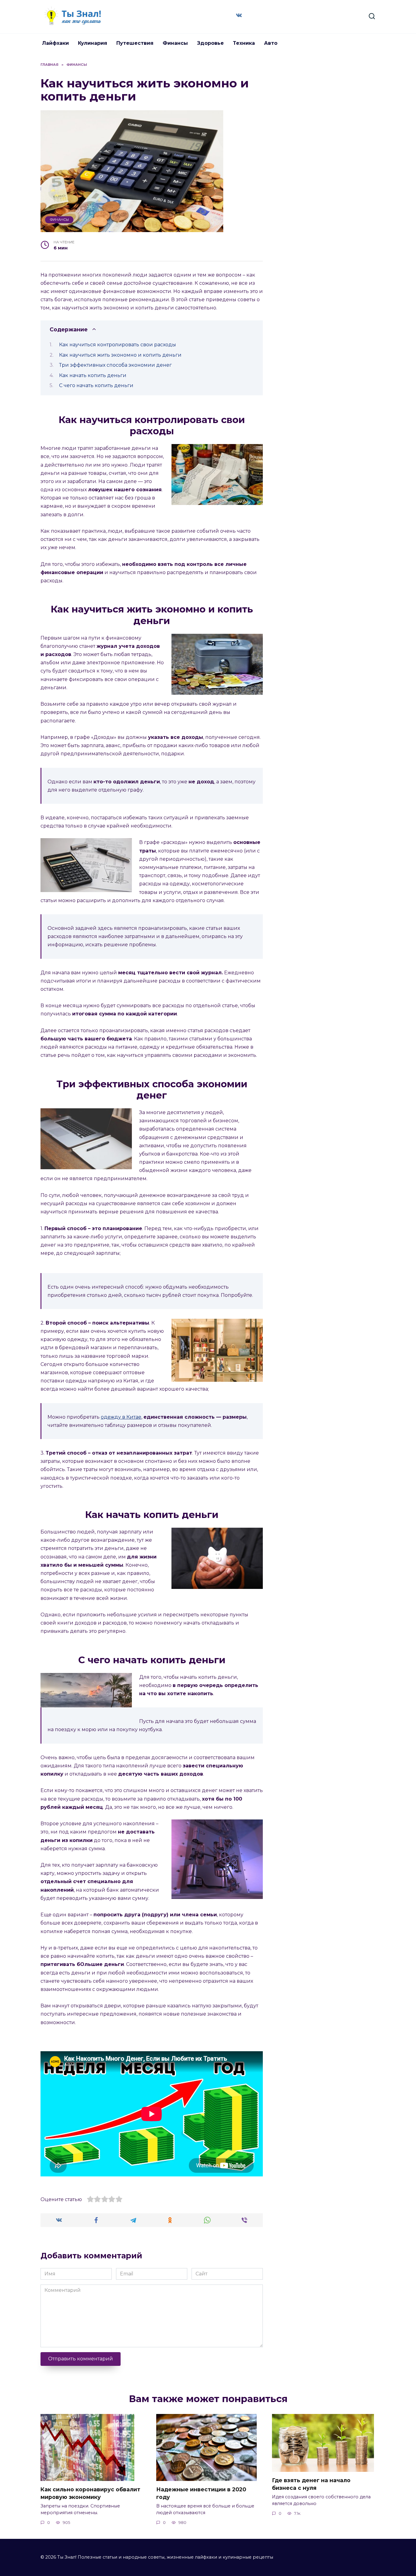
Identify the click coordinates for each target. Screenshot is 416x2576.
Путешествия (135, 43)
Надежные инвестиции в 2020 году (201, 2493)
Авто (271, 43)
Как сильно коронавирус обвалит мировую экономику (90, 2493)
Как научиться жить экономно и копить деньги (120, 355)
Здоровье (210, 43)
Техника (244, 43)
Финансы (175, 43)
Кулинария (93, 43)
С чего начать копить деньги (96, 385)
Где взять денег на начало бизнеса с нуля (311, 2484)
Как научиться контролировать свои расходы (118, 345)
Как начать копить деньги (93, 375)
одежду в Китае (121, 1417)
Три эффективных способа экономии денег (115, 365)
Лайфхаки (55, 43)
